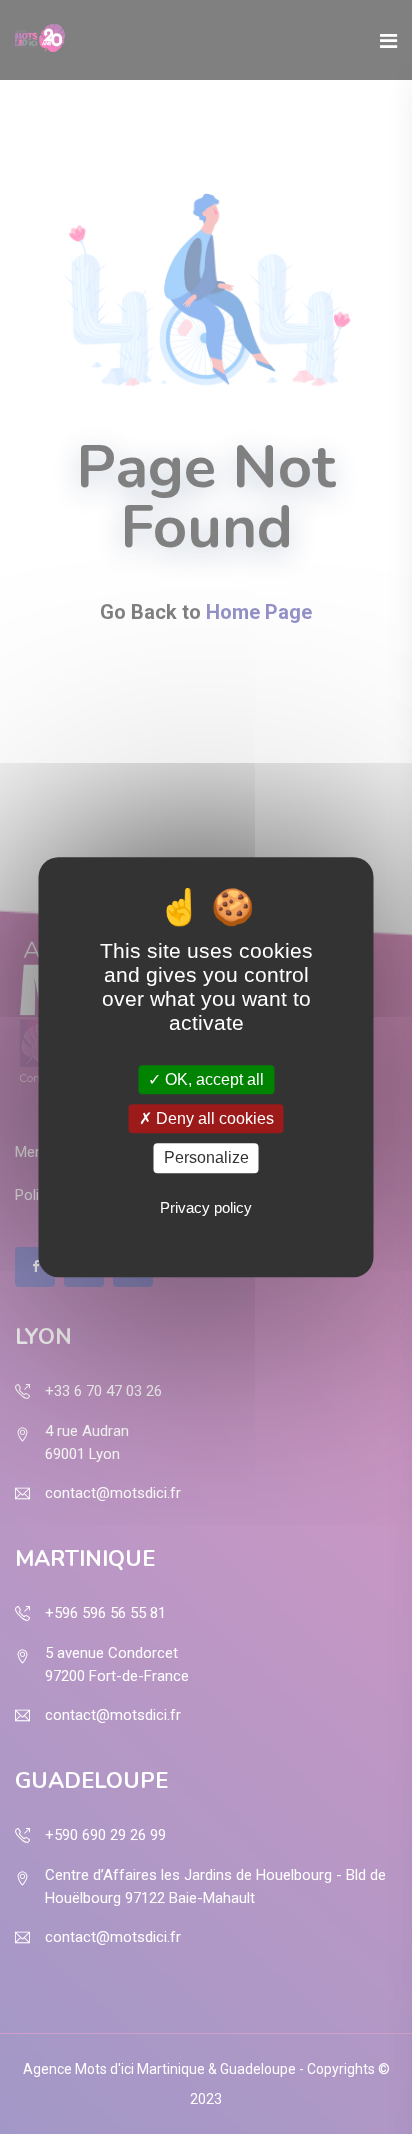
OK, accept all (212, 1079)
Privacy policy (206, 1207)
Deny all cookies (213, 1118)
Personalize (206, 1158)
